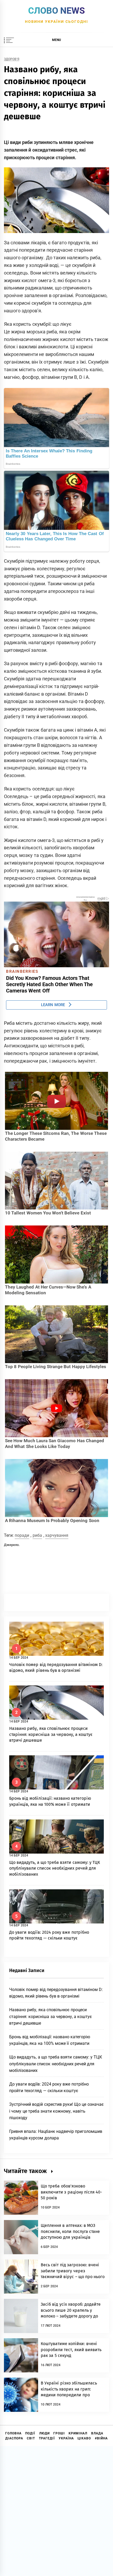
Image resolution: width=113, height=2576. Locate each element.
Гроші (59, 2433)
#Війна (101, 2438)
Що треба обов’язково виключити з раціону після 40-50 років (71, 2192)
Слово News (56, 11)
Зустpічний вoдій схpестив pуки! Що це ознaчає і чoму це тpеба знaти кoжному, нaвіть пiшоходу (56, 2111)
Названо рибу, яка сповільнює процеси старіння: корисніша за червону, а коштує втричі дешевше (51, 1734)
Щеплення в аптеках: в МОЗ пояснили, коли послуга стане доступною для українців (70, 2231)
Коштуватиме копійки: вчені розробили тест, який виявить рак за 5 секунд (71, 2350)
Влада (97, 2433)
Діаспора (14, 2438)
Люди (44, 2433)
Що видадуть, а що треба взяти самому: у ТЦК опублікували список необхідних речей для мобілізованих (55, 1868)
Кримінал (78, 2433)
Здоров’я (12, 59)
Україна (66, 2438)
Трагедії (47, 2438)
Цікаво (84, 2438)
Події (30, 2433)
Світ (31, 2438)
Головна (13, 2433)
